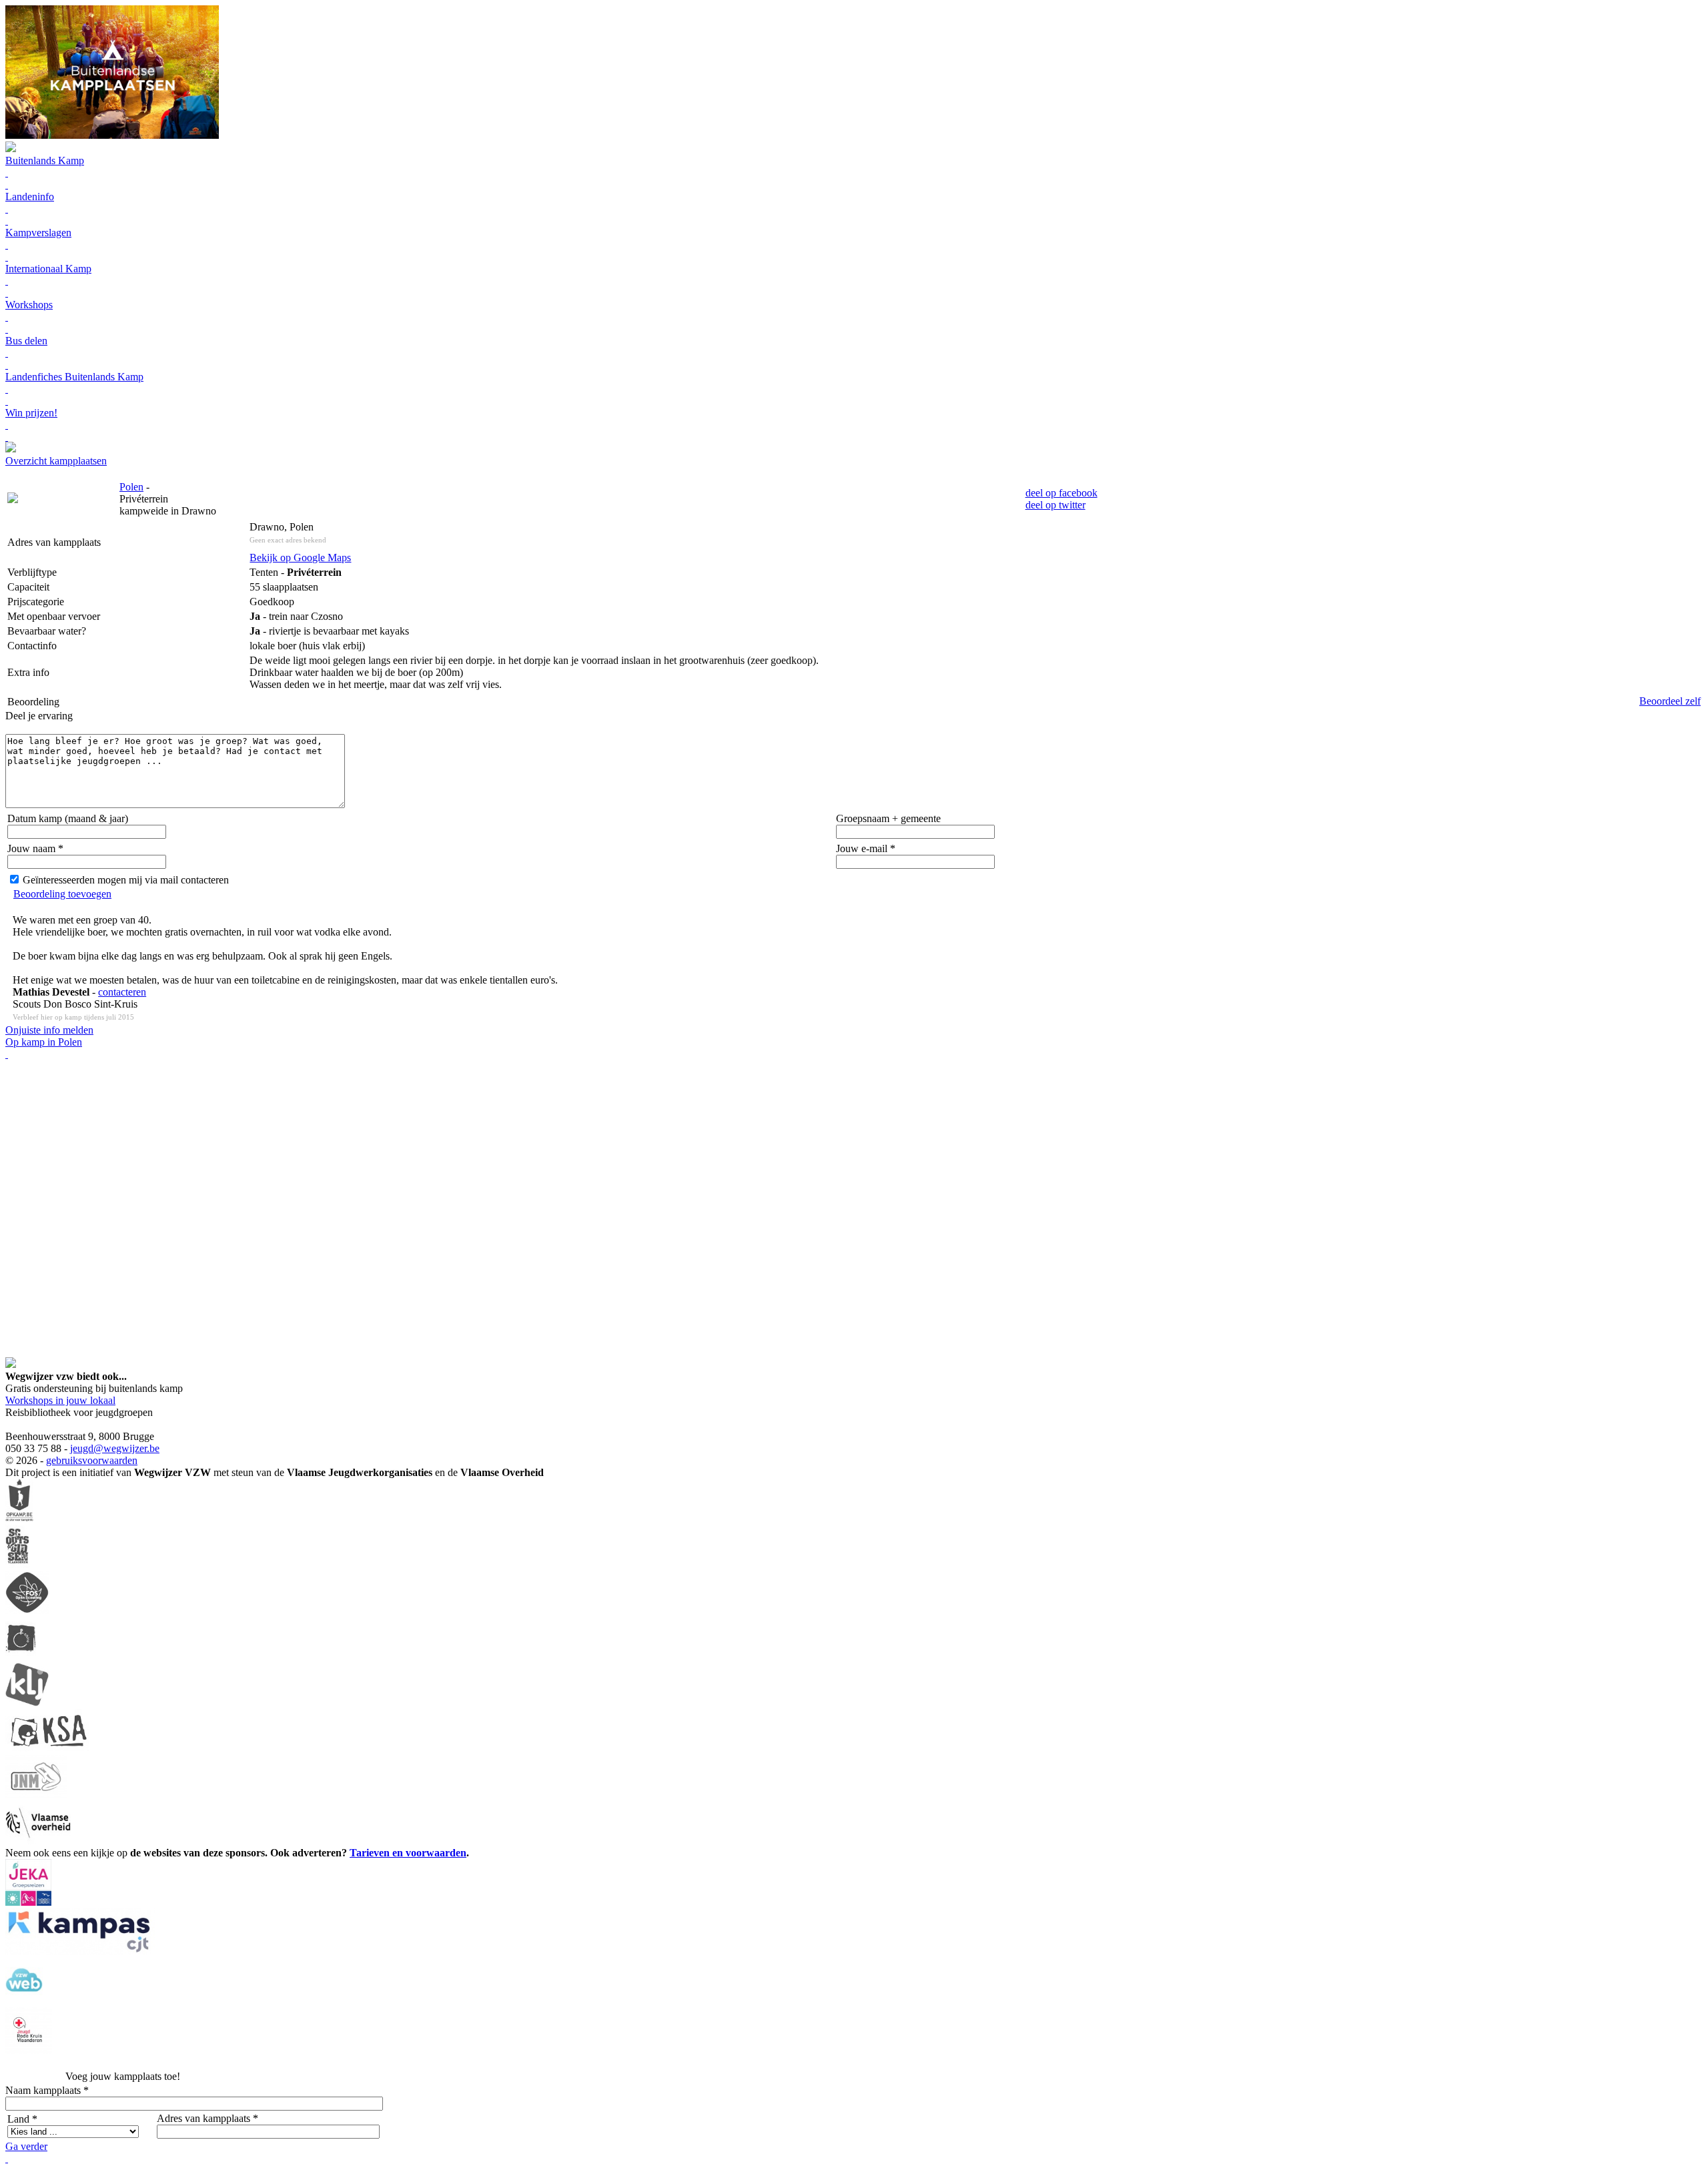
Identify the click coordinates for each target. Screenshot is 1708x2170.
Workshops (29, 305)
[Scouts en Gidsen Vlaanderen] (17, 1564)
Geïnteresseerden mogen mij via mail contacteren (126, 880)
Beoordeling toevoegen (62, 894)
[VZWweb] (24, 2001)
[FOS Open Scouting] (27, 1610)
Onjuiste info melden (49, 1030)
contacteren (122, 992)
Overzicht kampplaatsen (56, 461)
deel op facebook (1061, 493)
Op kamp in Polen (44, 1042)
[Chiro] (21, 1657)
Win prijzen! (31, 413)
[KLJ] (27, 1703)
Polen (131, 487)
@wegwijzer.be (126, 1448)
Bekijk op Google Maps (300, 558)
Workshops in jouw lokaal (60, 1400)
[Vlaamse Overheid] (38, 1841)
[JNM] (36, 1795)
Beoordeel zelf (1670, 701)
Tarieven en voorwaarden (408, 1853)
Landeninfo (30, 197)
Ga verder (26, 2146)
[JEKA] (28, 1902)
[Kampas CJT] (80, 1951)
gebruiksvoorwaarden (92, 1460)
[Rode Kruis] (29, 2050)
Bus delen (26, 341)
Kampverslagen (38, 233)
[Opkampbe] (19, 1518)
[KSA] (49, 1749)
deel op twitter (1055, 505)
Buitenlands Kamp (45, 160)
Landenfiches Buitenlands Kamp (74, 377)
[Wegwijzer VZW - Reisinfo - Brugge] (11, 449)
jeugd (82, 1448)
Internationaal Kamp (48, 269)
